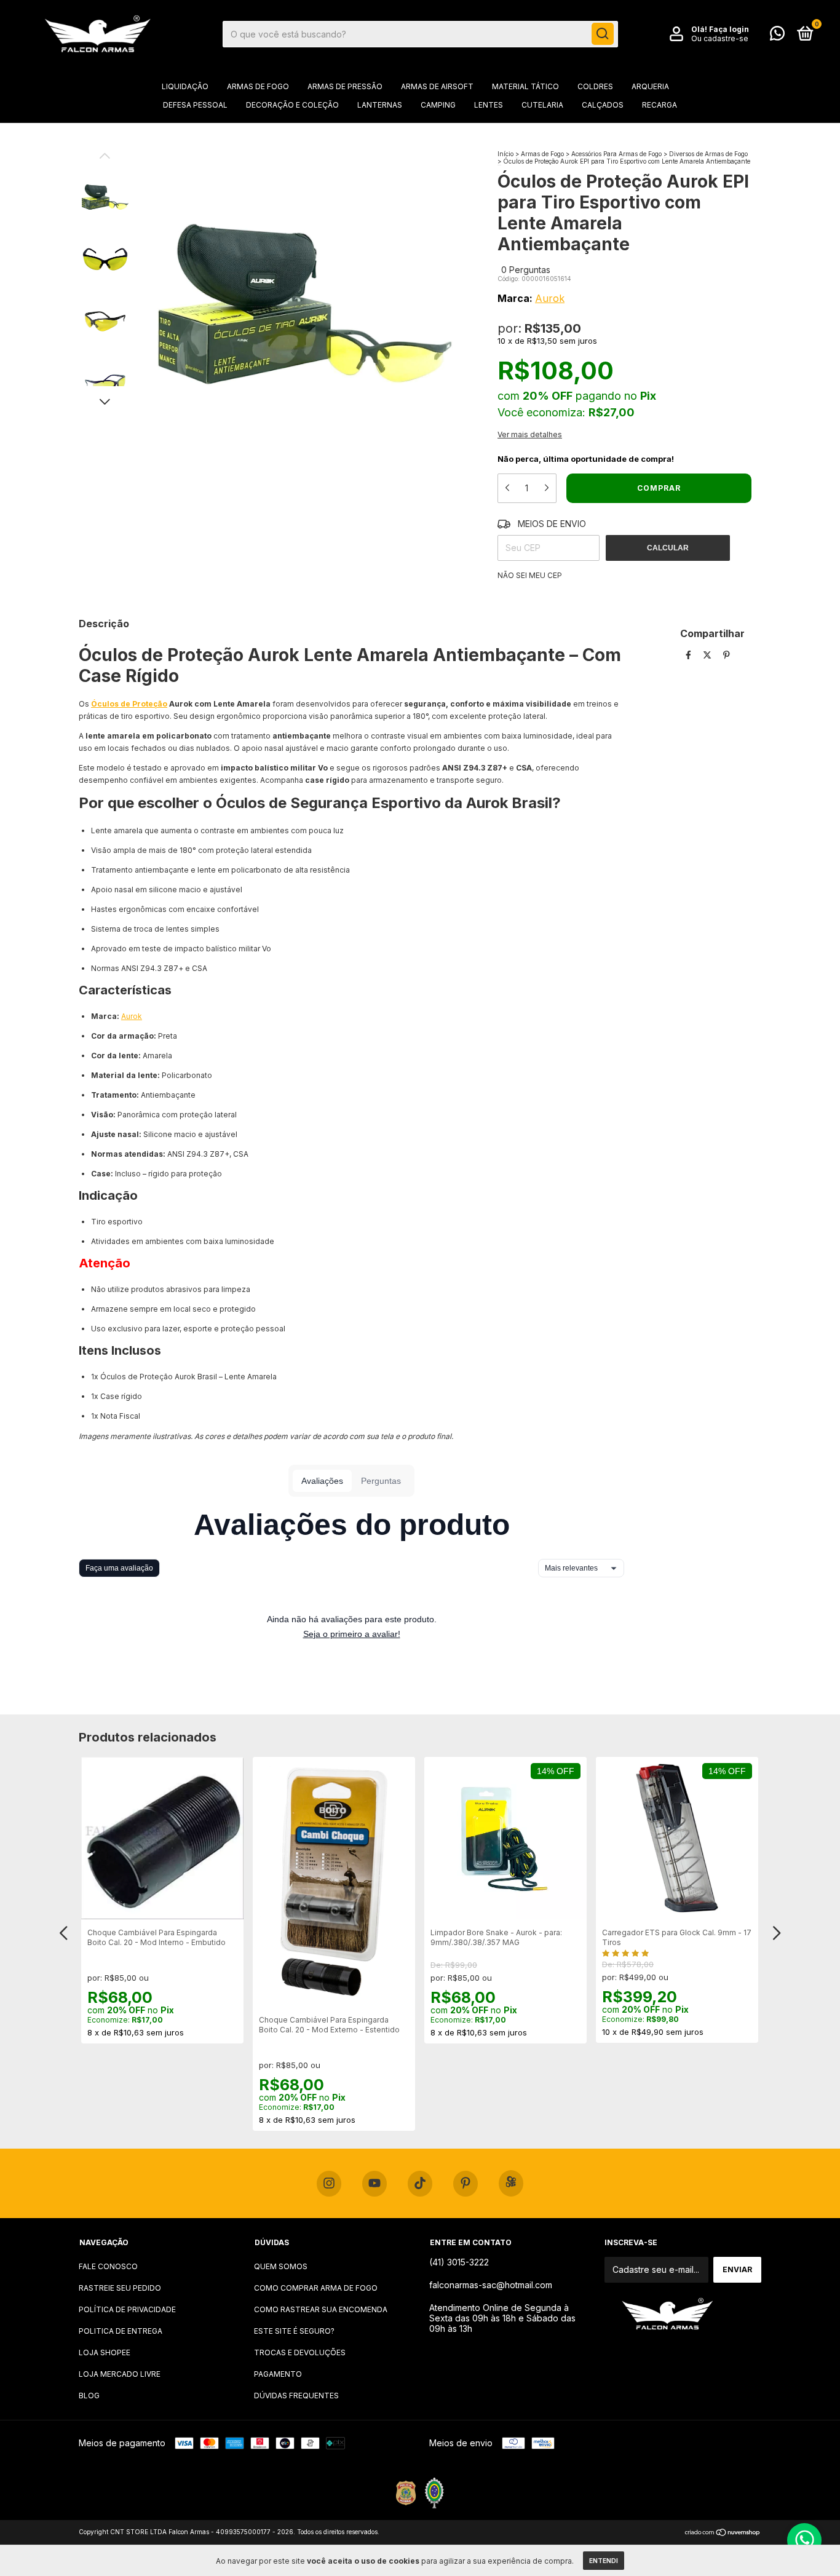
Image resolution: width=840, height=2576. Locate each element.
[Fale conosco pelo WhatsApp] (777, 36)
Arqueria (650, 86)
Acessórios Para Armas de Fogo (616, 154)
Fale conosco (108, 2266)
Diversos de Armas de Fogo (708, 154)
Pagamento (278, 2374)
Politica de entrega (121, 2331)
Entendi (604, 2561)
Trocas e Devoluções (300, 2352)
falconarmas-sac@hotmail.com (491, 2285)
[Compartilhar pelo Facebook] (690, 655)
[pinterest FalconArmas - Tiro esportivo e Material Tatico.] (466, 2184)
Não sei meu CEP (530, 575)
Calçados (603, 105)
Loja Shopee (105, 2352)
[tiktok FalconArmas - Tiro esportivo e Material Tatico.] (420, 2184)
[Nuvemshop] (723, 2533)
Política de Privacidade (127, 2309)
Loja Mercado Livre (120, 2374)
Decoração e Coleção (292, 105)
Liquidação (185, 86)
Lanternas (380, 105)
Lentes (489, 105)
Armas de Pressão (345, 86)
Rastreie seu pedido (120, 2288)
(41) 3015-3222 (459, 2262)
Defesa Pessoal (195, 105)
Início (505, 154)
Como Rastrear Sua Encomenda (321, 2309)
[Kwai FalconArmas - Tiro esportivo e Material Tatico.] (511, 2183)
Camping (438, 105)
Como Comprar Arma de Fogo (316, 2288)
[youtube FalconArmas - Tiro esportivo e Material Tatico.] (374, 2184)
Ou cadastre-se (720, 38)
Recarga (660, 105)
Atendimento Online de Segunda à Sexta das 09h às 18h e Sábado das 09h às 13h (502, 2318)
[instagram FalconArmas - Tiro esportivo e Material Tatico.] (329, 2184)
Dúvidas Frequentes (296, 2396)
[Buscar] (603, 34)
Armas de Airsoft (437, 86)
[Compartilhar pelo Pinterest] (727, 655)
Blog (89, 2396)
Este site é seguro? (294, 2331)
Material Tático (525, 86)
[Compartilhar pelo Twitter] (708, 655)
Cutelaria (542, 105)
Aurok (550, 298)
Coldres (595, 86)
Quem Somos (281, 2266)
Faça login (729, 29)
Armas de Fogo (258, 86)
